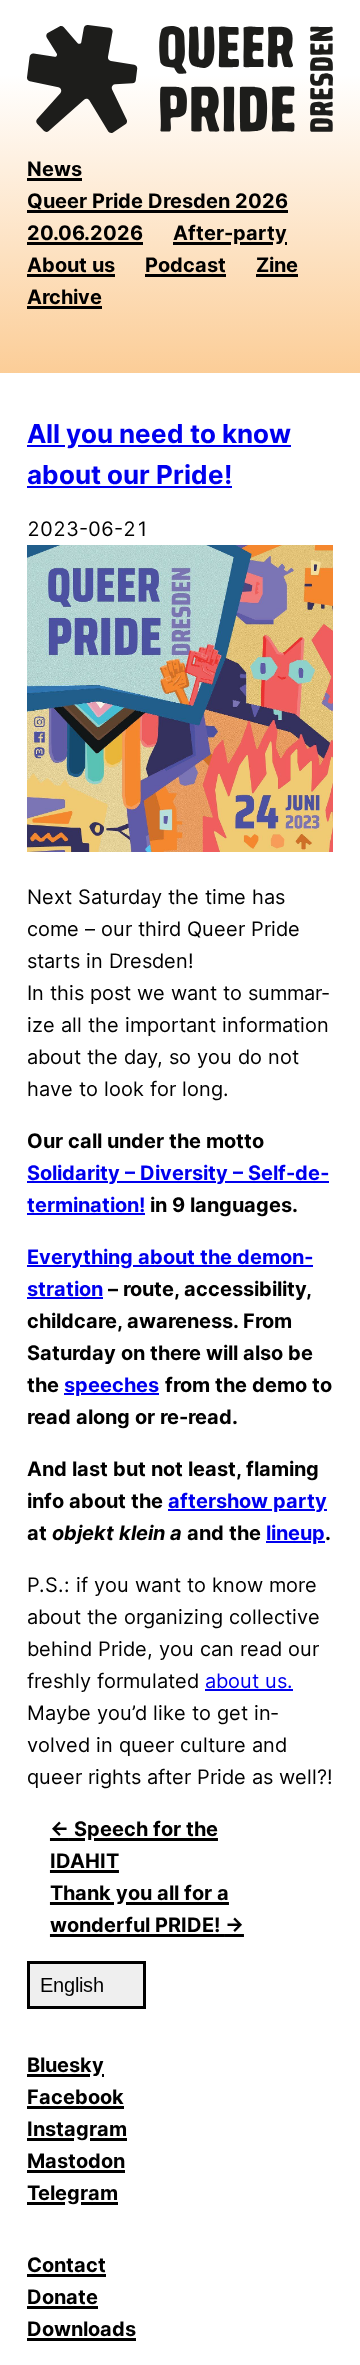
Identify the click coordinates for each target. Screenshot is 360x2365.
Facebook (75, 2097)
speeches (111, 1385)
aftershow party (247, 1501)
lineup (295, 1533)
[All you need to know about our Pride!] (180, 845)
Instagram (77, 2129)
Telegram (72, 2193)
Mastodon (76, 2161)
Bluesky (65, 2065)
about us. (249, 1681)
